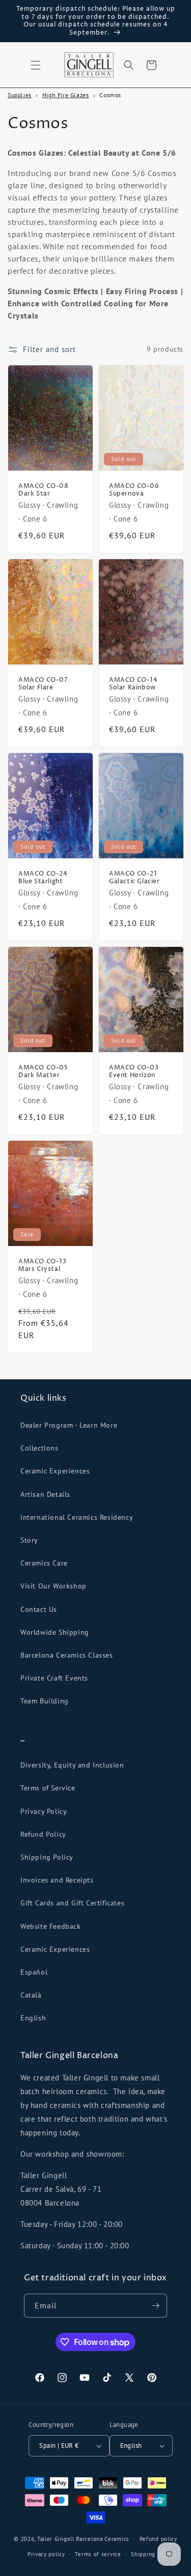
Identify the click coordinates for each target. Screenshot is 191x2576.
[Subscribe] (155, 2306)
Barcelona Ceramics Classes (67, 1655)
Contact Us (39, 1609)
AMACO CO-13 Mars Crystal (43, 1266)
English (33, 2018)
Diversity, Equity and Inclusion (72, 1765)
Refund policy (158, 2539)
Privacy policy (46, 2554)
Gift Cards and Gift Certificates (72, 1903)
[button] (36, 65)
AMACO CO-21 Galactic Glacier (134, 878)
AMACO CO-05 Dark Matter (43, 1072)
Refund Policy (43, 1834)
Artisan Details (45, 1494)
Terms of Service (48, 1788)
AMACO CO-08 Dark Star (44, 490)
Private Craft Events (54, 1678)
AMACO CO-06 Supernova (134, 490)
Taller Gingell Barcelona (70, 2538)
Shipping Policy (47, 1857)
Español (34, 1972)
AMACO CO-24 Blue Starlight (43, 878)
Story (29, 1540)
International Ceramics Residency (77, 1517)
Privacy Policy (44, 1811)
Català (31, 1995)
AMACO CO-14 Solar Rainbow (133, 684)
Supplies (20, 95)
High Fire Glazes (66, 95)
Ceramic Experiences (55, 1471)
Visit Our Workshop (53, 1586)
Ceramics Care (44, 1563)
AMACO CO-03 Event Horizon (134, 1072)
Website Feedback (51, 1926)
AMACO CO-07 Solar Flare (43, 684)
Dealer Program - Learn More (69, 1425)
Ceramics (117, 2538)
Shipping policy (152, 2554)
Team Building (45, 1701)
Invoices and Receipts (57, 1880)
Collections (39, 1448)
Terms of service (98, 2554)
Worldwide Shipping (55, 1632)
